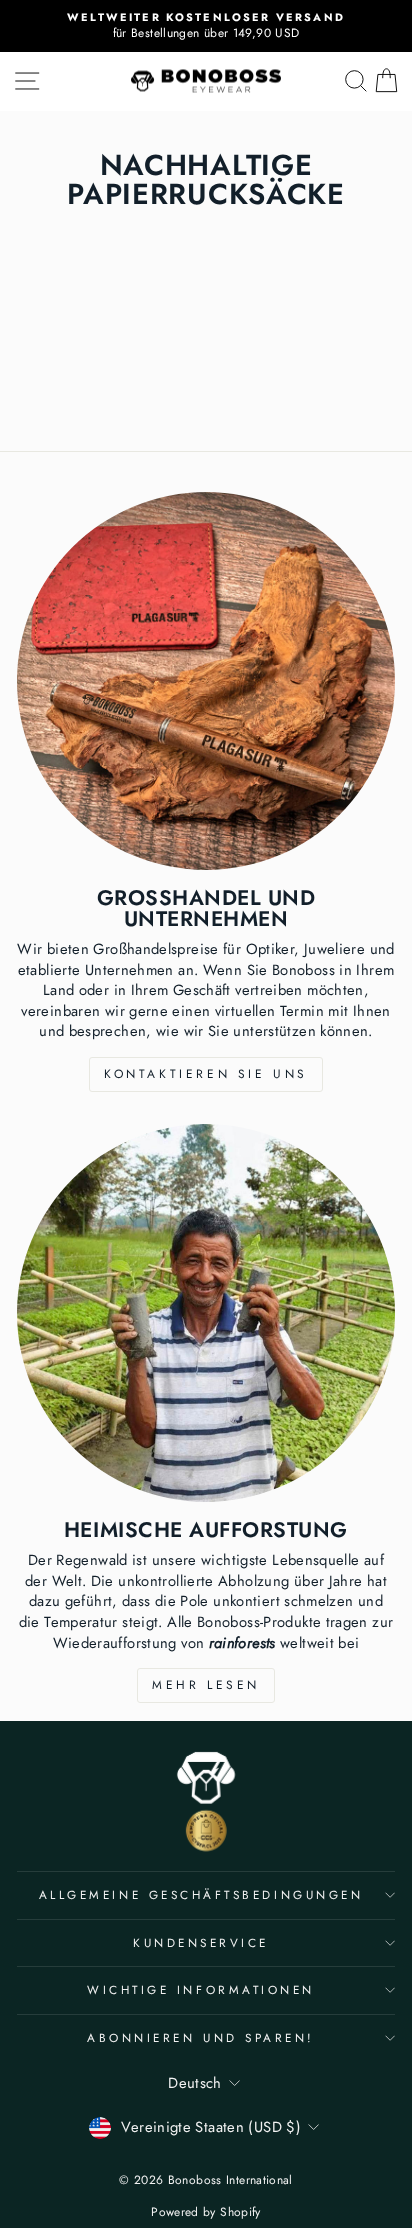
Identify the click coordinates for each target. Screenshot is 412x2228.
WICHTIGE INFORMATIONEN (201, 1989)
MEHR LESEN (206, 1685)
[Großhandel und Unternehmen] (206, 681)
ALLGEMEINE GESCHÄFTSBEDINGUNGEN (201, 1894)
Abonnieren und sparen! (201, 2037)
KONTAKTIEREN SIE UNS (206, 1074)
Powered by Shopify (206, 2212)
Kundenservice (201, 1942)
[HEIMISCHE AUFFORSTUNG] (206, 1313)
